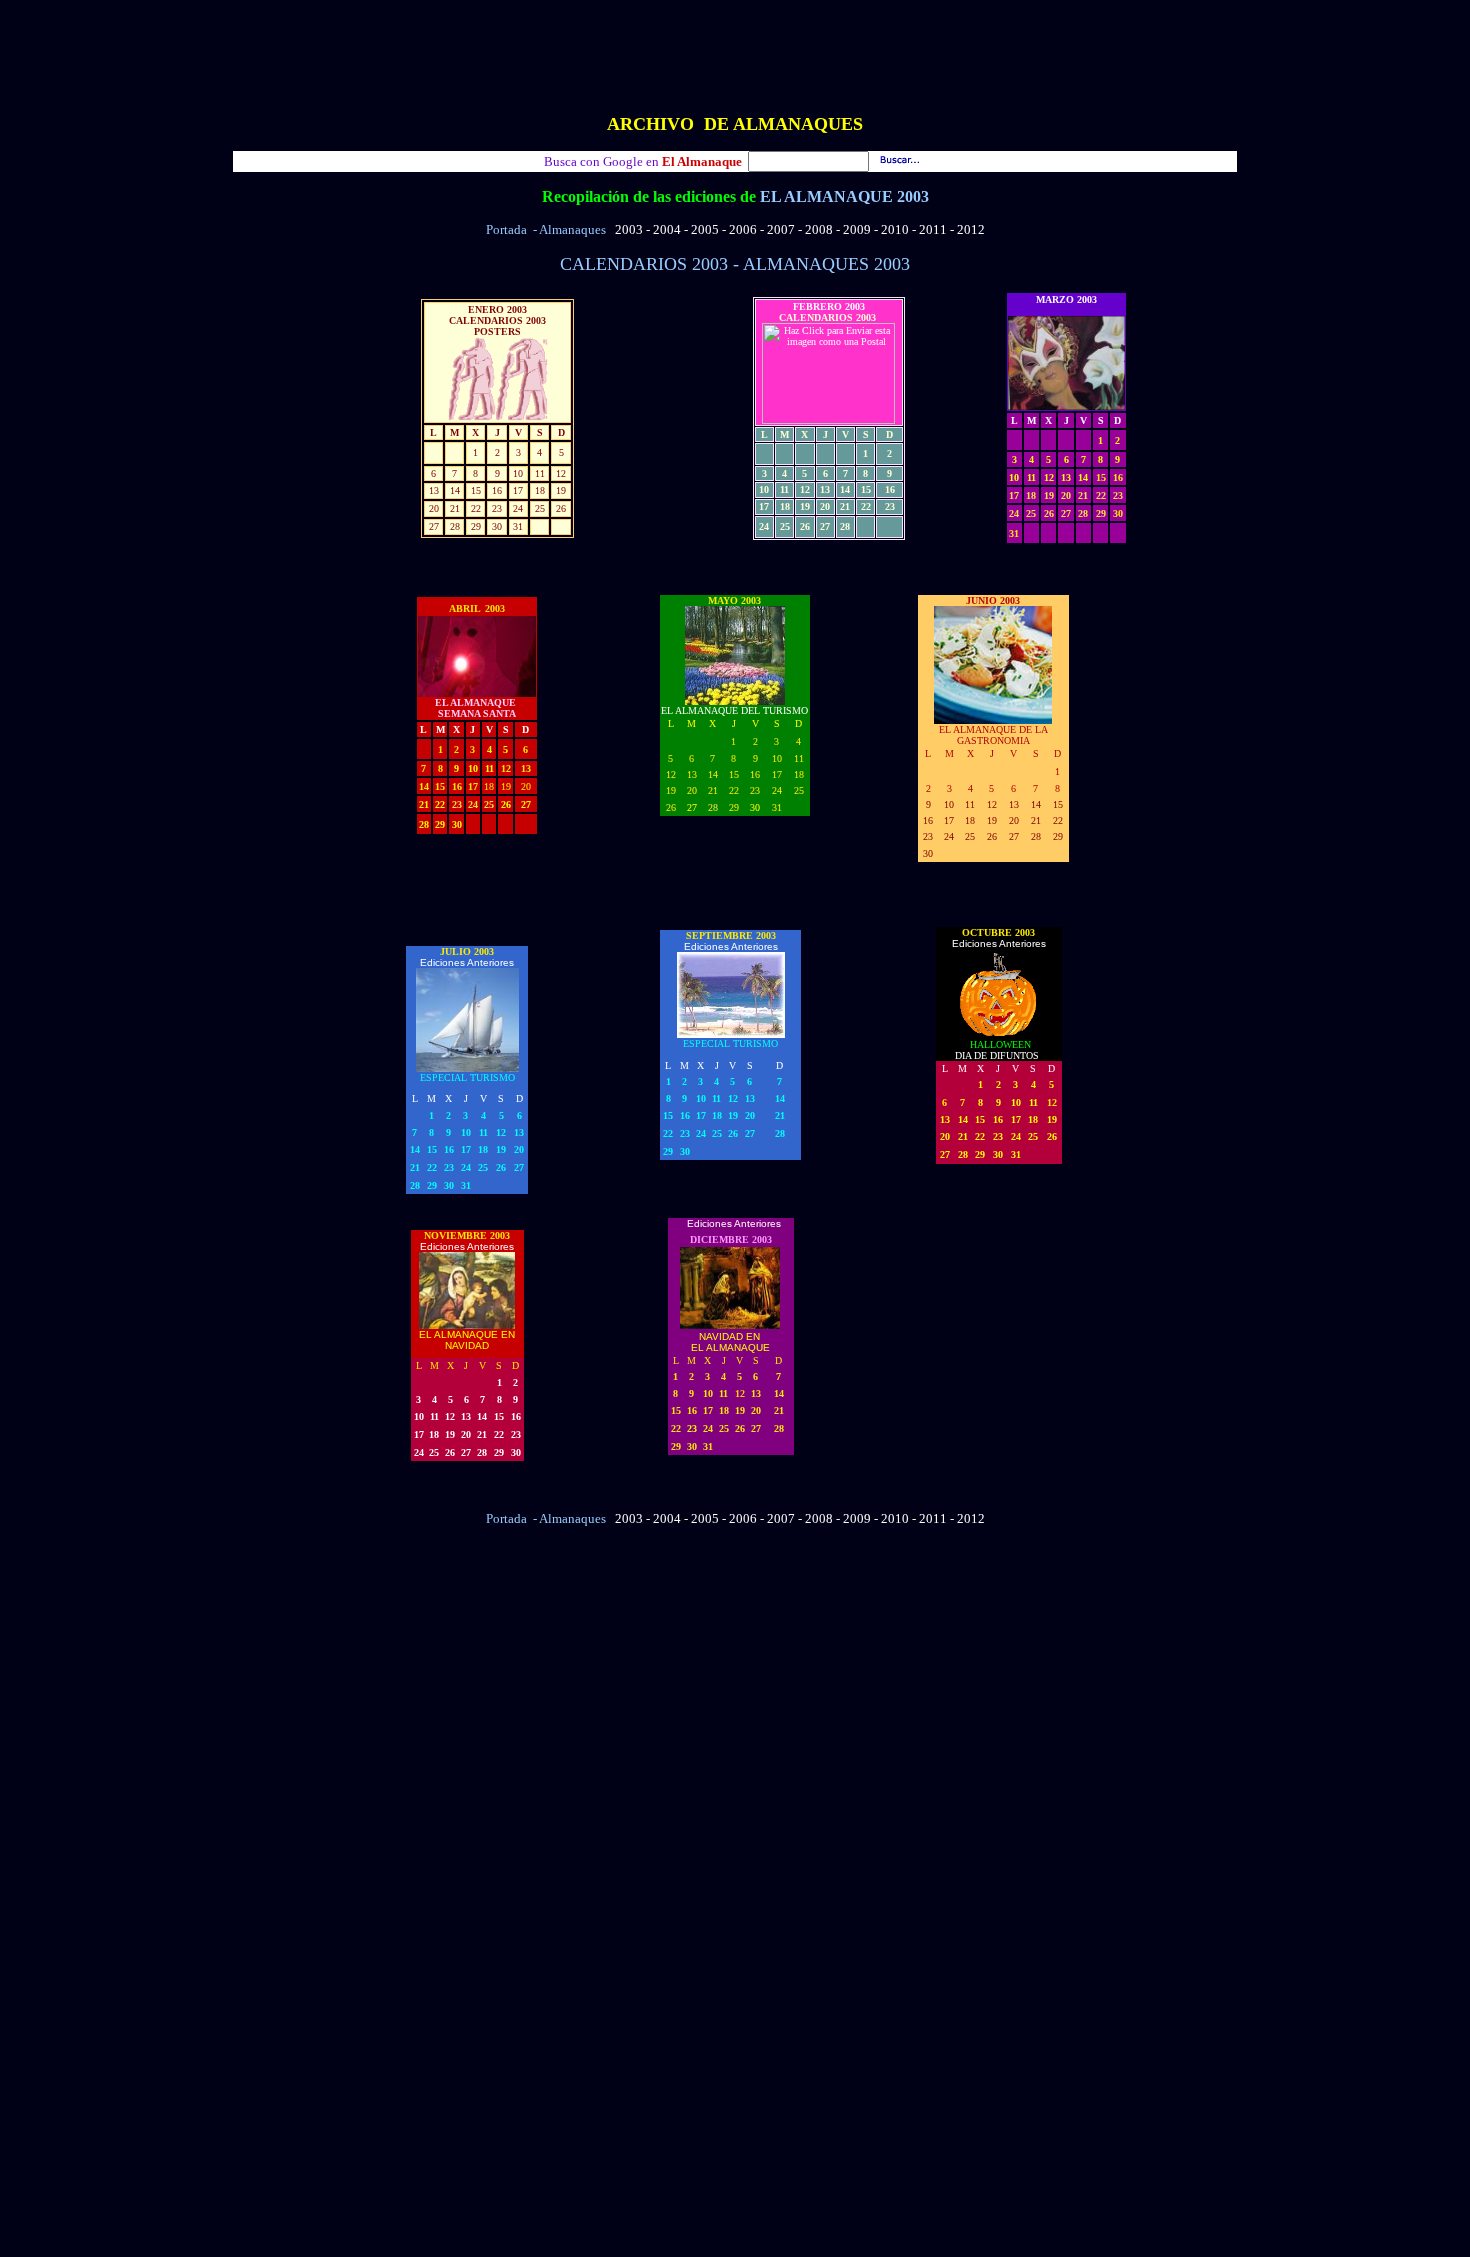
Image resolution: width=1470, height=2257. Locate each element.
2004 (667, 229)
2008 (819, 229)
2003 (629, 229)
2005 (705, 229)
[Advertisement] (735, 53)
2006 (743, 229)
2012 (971, 229)
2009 (857, 229)
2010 (895, 229)
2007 (781, 229)
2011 (933, 229)
